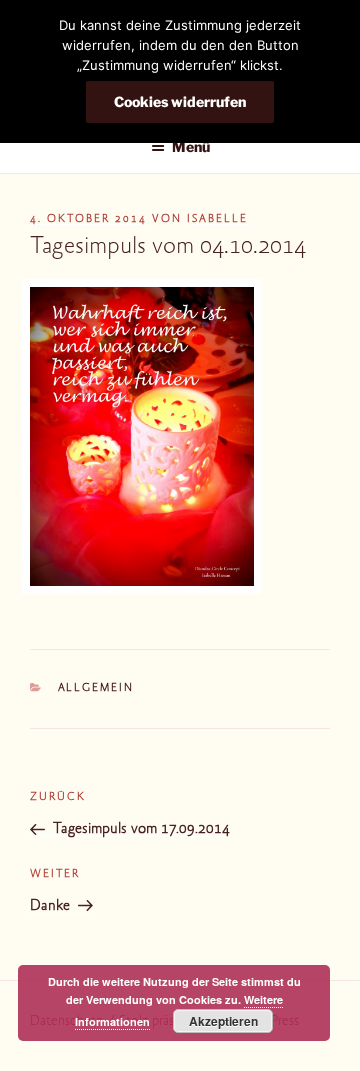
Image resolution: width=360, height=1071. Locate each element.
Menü (191, 146)
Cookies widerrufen (180, 101)
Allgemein (96, 688)
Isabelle (217, 219)
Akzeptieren (223, 1021)
